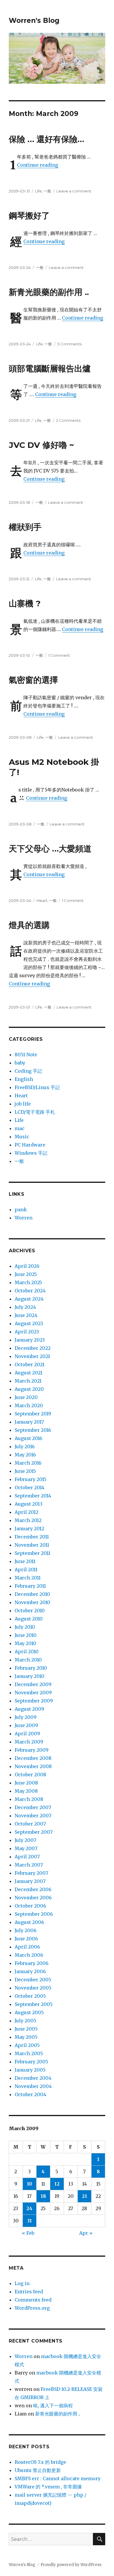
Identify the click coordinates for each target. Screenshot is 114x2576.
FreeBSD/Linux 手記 (37, 1087)
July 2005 (25, 2021)
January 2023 (30, 1340)
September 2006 (34, 1914)
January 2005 (30, 2070)
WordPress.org (32, 2308)
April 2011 (26, 1570)
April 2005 (27, 2045)
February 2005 (31, 2062)
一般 (47, 191)
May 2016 (25, 1455)
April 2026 (27, 1266)
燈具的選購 (29, 925)
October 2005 (30, 1996)
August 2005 (29, 2012)
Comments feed (33, 2300)
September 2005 (34, 2004)
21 (84, 2196)
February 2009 (32, 1750)
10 (30, 2184)
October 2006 (30, 1906)
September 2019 (33, 1414)
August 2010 (29, 1619)
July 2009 (26, 1717)
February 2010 (31, 1668)
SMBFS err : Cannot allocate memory (58, 2478)
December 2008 (33, 1758)
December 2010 (32, 1594)
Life (38, 191)
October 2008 (30, 1775)
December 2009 (33, 1684)
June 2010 (26, 1635)
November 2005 (33, 1988)
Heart (42, 900)
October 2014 (30, 1487)
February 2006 (32, 1963)
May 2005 (26, 2037)
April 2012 (26, 1512)
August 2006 (29, 1922)
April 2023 (27, 1332)
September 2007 (34, 1832)
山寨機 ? (25, 603)
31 (30, 2221)
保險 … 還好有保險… (46, 139)
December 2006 (33, 1889)
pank (21, 1209)
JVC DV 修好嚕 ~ (41, 445)
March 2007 (29, 1865)
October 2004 (30, 2094)
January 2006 (30, 1971)
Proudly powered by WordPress (71, 2565)
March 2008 (29, 1799)
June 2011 (25, 1561)
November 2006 (33, 1898)
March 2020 (29, 1405)
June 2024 (26, 1315)
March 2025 (28, 1282)
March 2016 (28, 1463)
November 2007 (33, 1816)
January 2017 (29, 1422)
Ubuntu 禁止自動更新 (38, 2470)
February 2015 (31, 1479)
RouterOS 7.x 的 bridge (40, 2462)
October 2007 (30, 1824)
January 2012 (29, 1528)
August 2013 (28, 1504)
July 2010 (25, 1627)
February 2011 (30, 1586)
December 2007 (33, 1807)
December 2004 (33, 2078)
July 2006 (26, 1930)
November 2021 (32, 1356)
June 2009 (26, 1725)
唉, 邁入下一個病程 (53, 2406)
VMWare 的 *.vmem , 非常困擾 (48, 2487)
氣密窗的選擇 (33, 680)
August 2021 (28, 1373)
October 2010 (30, 1611)
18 (43, 2196)
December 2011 (32, 1537)
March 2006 (29, 1955)
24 (29, 2208)
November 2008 (33, 1766)
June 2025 (26, 1274)
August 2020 (29, 1389)
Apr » (86, 2233)
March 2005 (29, 2053)
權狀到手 (25, 527)
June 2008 (26, 1783)
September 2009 (34, 1701)
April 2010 (27, 1652)
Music (22, 1137)
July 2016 (25, 1446)
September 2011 (32, 1553)
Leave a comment (74, 191)
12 (57, 2184)
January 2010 (30, 1676)
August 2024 (29, 1299)
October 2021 (30, 1364)
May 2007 (26, 1848)
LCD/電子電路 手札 (35, 1112)
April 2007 (27, 1857)
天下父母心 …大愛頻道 (50, 849)
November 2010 (32, 1602)
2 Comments (68, 420)
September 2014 (33, 1496)
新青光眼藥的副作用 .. (49, 292)
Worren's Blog (34, 21)
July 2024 (25, 1307)
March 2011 (28, 1578)
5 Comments (69, 344)
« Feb (28, 2233)
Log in (22, 2283)
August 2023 (29, 1323)
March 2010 (28, 1660)
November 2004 (33, 2086)
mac (20, 1128)
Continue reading (38, 165)
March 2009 (29, 1742)
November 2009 (33, 1693)
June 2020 (26, 1397)
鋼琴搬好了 (29, 216)
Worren (24, 1218)
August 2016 (28, 1438)
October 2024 (30, 1291)
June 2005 (26, 2029)
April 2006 (27, 1947)
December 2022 (33, 1348)
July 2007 (25, 1840)
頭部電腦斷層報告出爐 (50, 369)
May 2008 (26, 1791)
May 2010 (25, 1643)
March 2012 (28, 1520)
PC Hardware (30, 1145)
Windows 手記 (31, 1153)
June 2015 (25, 1471)
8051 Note (26, 1055)
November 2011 (32, 1545)
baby (20, 1063)
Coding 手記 (28, 1071)
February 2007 (31, 1873)
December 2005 (33, 1980)
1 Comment (59, 655)
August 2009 (29, 1709)
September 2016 (33, 1430)
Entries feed (29, 2292)
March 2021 (28, 1381)
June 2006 (26, 1939)
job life (23, 1104)
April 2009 (27, 1734)
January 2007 (30, 1881)
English (24, 1079)
